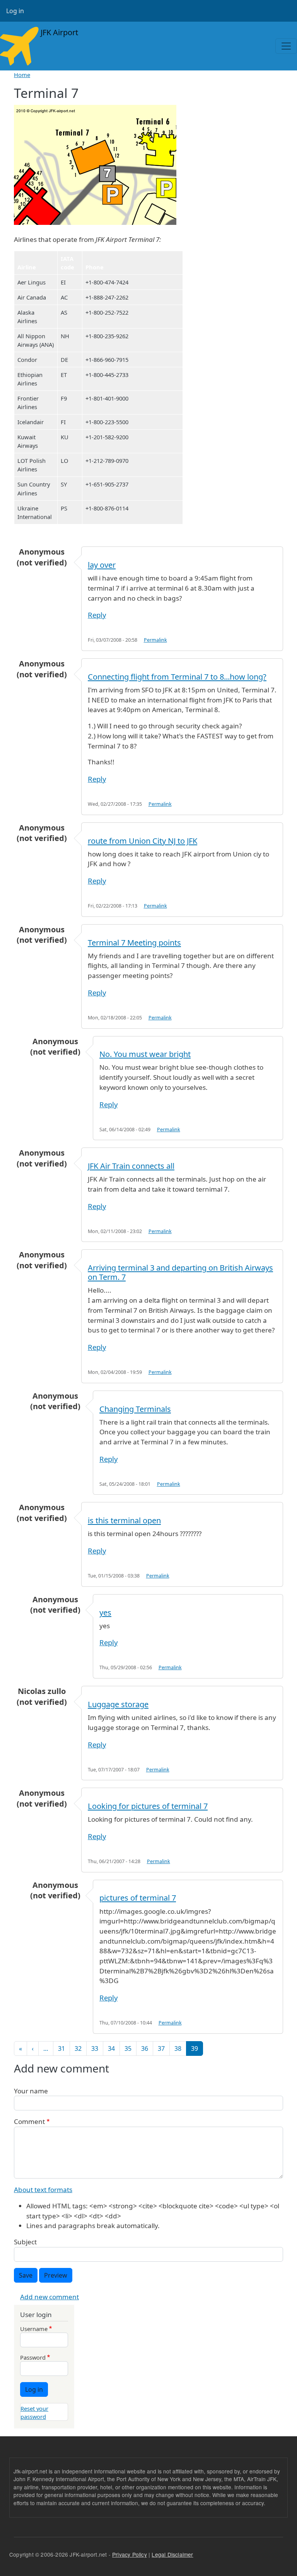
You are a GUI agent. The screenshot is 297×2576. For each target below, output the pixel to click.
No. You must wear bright (145, 1054)
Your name (31, 2091)
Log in (15, 11)
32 (78, 2048)
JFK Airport (58, 32)
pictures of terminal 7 (138, 1898)
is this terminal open (124, 1520)
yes (105, 1613)
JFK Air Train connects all (131, 1166)
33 (95, 2048)
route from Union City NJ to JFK (143, 841)
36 (145, 2048)
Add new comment (49, 2297)
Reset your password (34, 2412)
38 (178, 2048)
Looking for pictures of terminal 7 (148, 1806)
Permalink (155, 640)
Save (26, 2275)
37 (161, 2048)
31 (61, 2048)
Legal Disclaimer (172, 2554)
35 (128, 2048)
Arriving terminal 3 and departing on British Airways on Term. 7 (180, 1272)
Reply (97, 615)
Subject (25, 2242)
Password (33, 2357)
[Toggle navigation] (286, 46)
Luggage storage (118, 1704)
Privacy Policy (130, 2554)
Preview (56, 2275)
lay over (102, 565)
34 (111, 2048)
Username (34, 2329)
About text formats (43, 2190)
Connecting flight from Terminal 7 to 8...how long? (177, 677)
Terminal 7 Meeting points (134, 943)
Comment (29, 2121)
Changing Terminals (135, 1409)
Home (22, 75)
